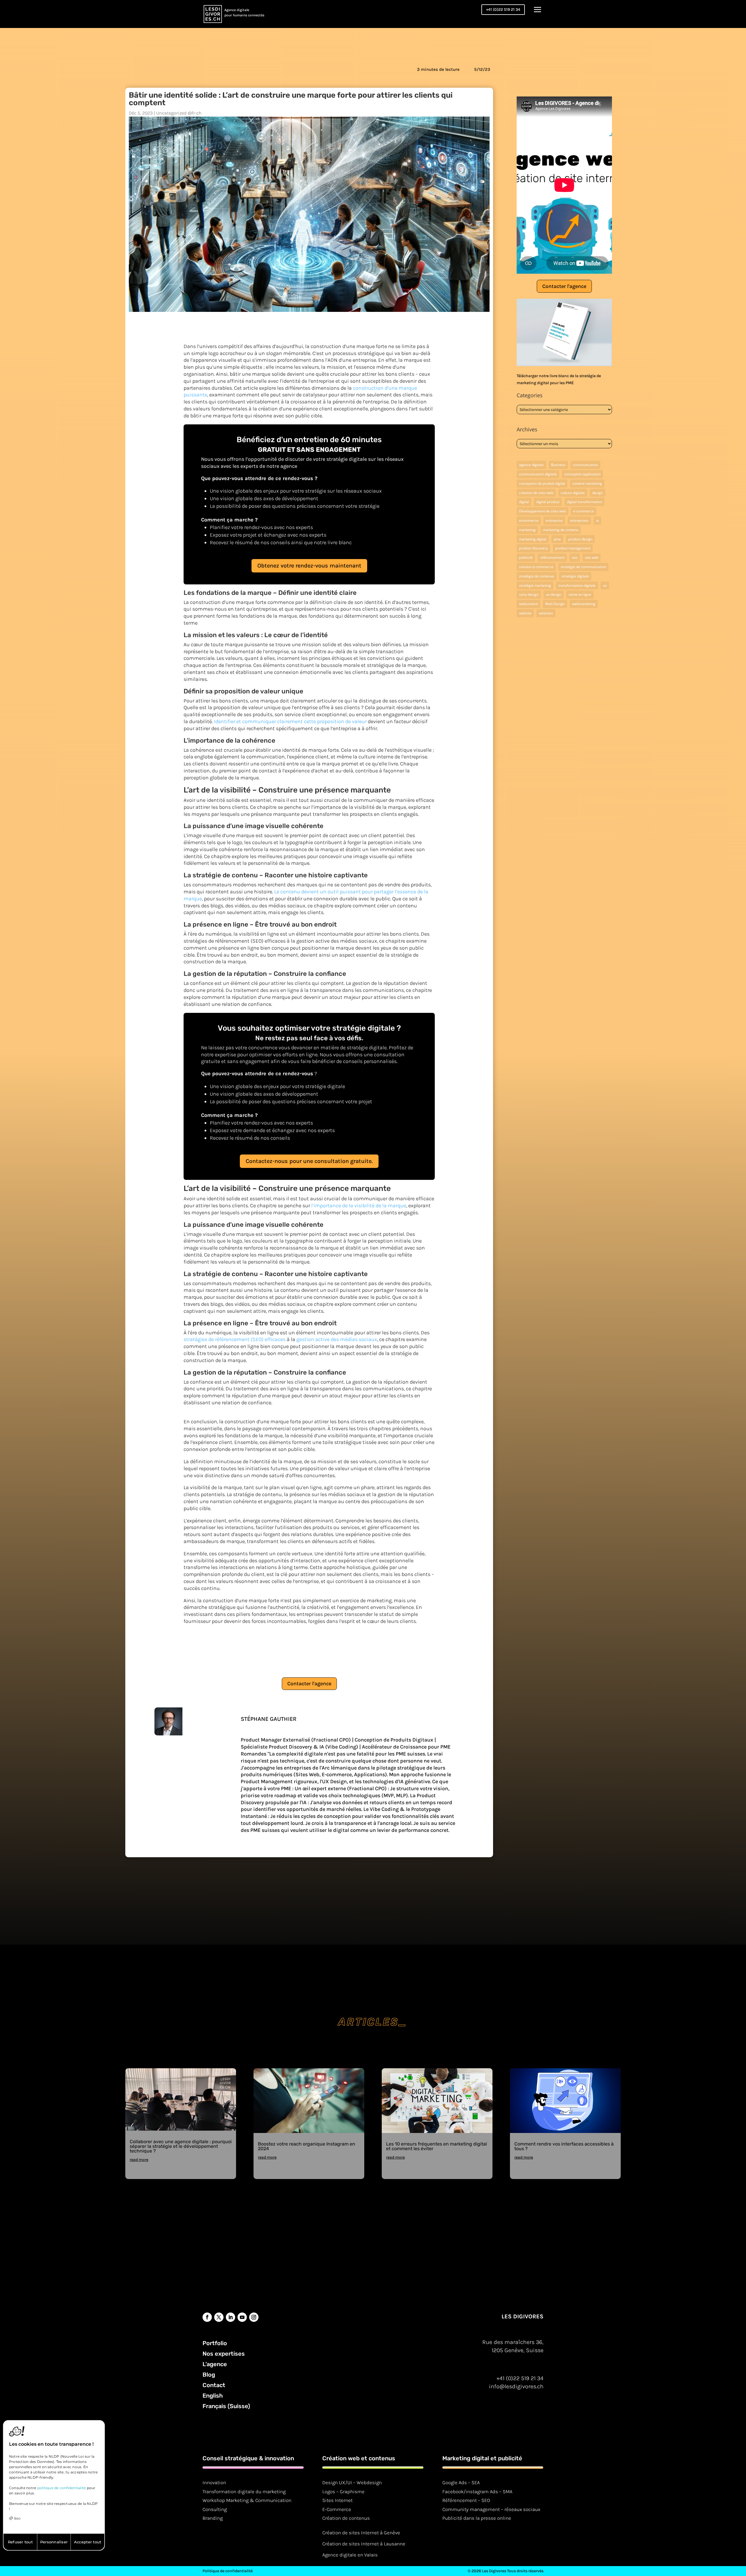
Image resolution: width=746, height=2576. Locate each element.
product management (573, 548)
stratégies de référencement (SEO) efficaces (235, 1339)
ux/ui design (529, 594)
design (598, 493)
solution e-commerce (536, 567)
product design (580, 539)
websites (546, 613)
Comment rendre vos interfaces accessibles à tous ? (564, 2146)
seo (575, 557)
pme (557, 539)
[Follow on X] (219, 2317)
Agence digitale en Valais (350, 2555)
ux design (554, 594)
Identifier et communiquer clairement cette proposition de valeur (290, 721)
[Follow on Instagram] (254, 2317)
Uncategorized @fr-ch (179, 113)
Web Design (555, 604)
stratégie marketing (535, 585)
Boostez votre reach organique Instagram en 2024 (307, 2146)
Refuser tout (20, 2542)
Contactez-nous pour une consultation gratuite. (309, 1161)
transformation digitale (577, 585)
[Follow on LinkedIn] (231, 2317)
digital (524, 502)
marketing (527, 530)
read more (139, 2160)
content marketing (587, 483)
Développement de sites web (542, 511)
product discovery (533, 548)
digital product (548, 502)
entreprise (554, 520)
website (525, 613)
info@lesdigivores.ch (516, 2386)
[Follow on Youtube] (242, 2317)
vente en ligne (580, 594)
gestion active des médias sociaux (337, 1339)
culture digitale (573, 493)
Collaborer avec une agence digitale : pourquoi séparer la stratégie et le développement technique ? (181, 2146)
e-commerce (584, 511)
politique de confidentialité (62, 2488)
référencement (552, 557)
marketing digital (533, 539)
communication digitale (538, 474)
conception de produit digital (542, 483)
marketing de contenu (561, 530)
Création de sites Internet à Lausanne (364, 2544)
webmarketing (584, 604)
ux (605, 585)
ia (597, 520)
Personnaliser (54, 2542)
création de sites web (536, 493)
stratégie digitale (575, 576)
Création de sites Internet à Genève (361, 2533)
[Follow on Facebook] (207, 2317)
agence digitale (531, 465)
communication (585, 465)
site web (592, 557)
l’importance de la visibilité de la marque (359, 1206)
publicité (526, 557)
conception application (582, 474)
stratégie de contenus (537, 576)
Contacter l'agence (309, 1684)
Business (558, 465)
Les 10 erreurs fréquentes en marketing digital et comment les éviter (437, 2146)
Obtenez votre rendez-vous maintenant (309, 566)
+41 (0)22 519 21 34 (503, 9)
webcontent (528, 604)
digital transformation (584, 502)
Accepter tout (88, 2542)
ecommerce (529, 520)
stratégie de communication (583, 567)
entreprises (579, 520)
